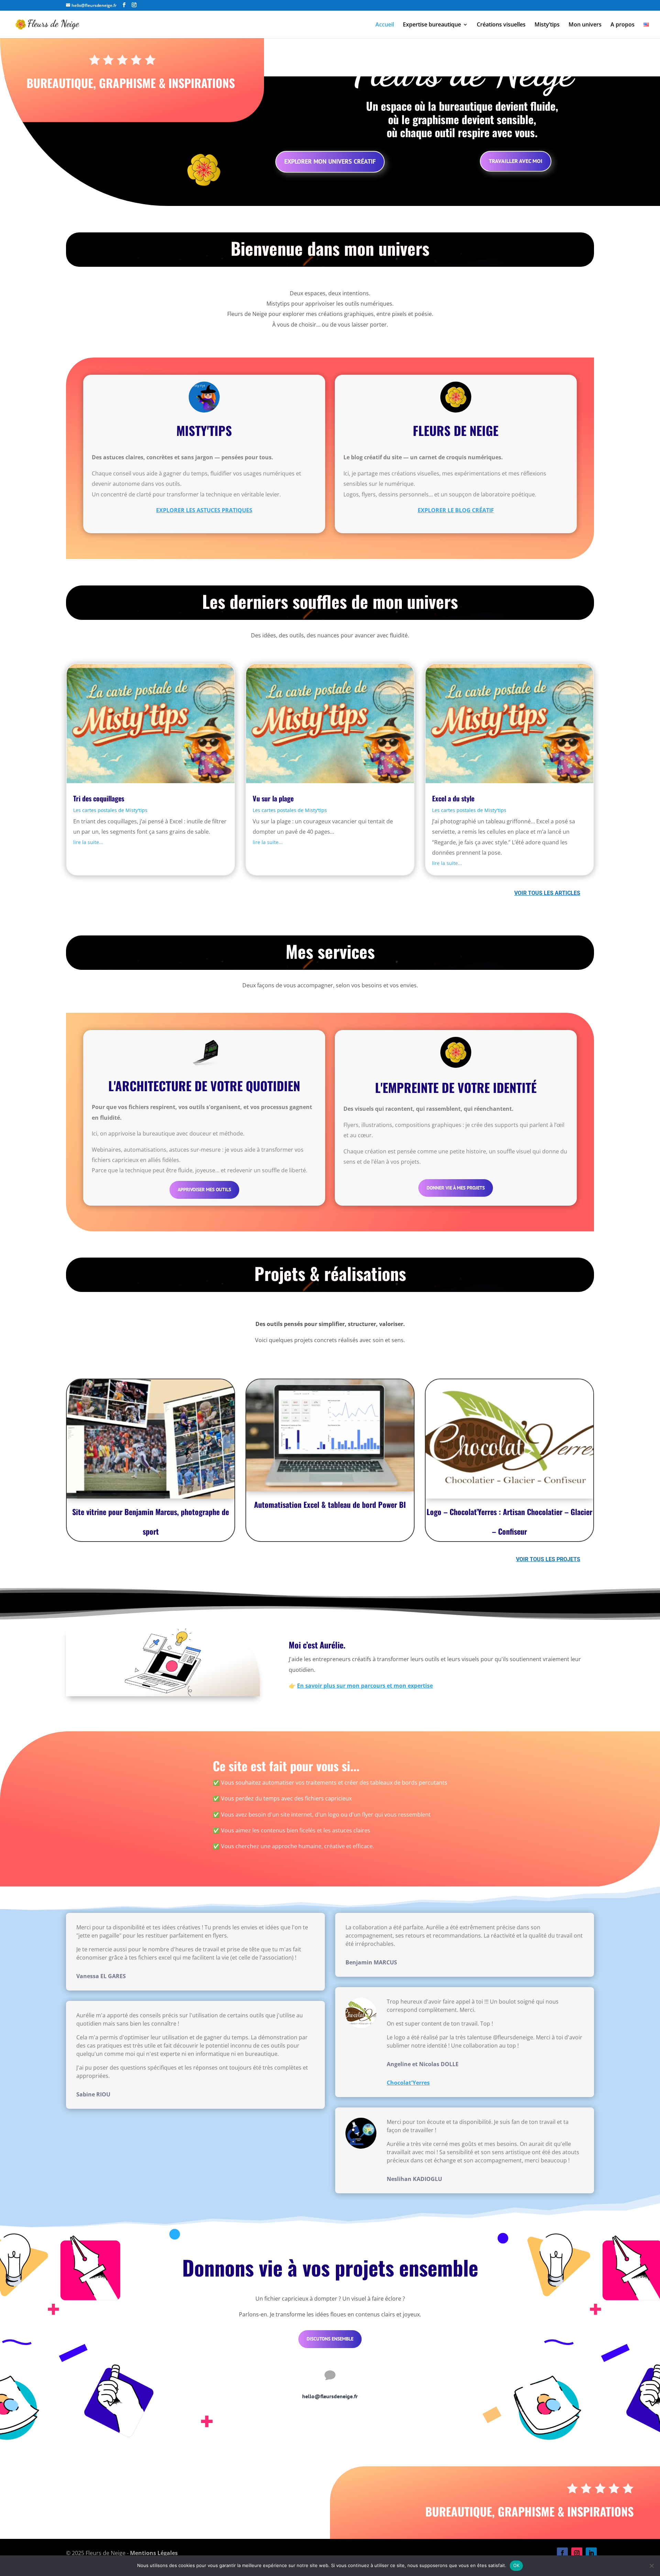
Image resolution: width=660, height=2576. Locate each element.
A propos (623, 25)
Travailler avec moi (516, 161)
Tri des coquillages (99, 798)
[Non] (651, 2566)
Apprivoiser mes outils (204, 1190)
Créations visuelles (501, 25)
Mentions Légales (154, 2553)
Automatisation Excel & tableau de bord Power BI (330, 1504)
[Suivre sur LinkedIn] (591, 2553)
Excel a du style (453, 798)
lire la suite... (88, 842)
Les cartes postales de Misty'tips (110, 810)
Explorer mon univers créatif (330, 161)
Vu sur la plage (273, 798)
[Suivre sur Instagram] (577, 2553)
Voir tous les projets (548, 1559)
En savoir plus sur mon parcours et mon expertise (365, 1686)
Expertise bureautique (432, 25)
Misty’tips (547, 25)
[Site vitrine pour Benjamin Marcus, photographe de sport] (151, 1439)
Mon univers (585, 25)
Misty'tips (204, 430)
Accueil (385, 25)
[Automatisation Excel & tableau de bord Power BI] (330, 1435)
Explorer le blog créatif (456, 510)
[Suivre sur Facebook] (562, 2553)
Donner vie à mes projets (456, 1188)
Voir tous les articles (547, 893)
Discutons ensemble (330, 2339)
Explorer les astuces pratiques (204, 510)
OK (516, 2565)
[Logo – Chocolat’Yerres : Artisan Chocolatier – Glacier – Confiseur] (509, 1439)
